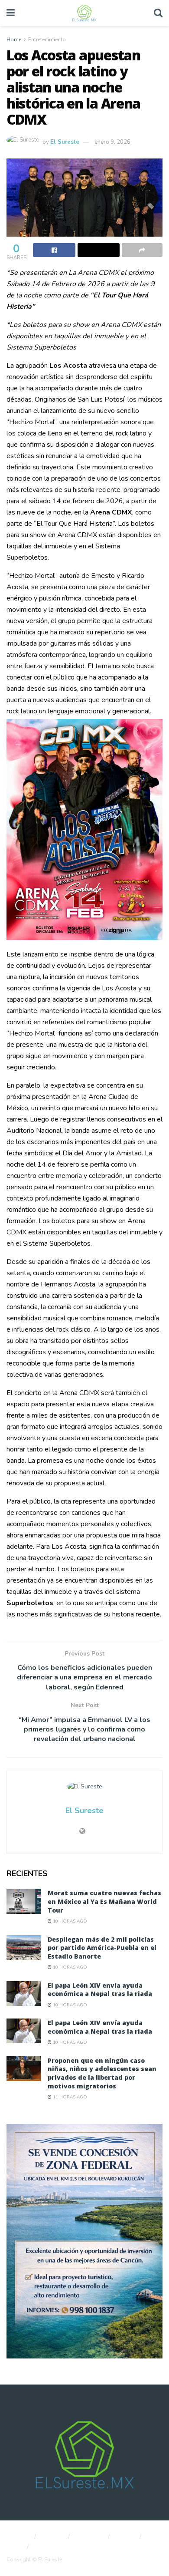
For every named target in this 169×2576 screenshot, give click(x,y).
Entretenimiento (47, 40)
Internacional (53, 2547)
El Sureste (65, 142)
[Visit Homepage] (84, 13)
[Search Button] (158, 13)
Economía (90, 2537)
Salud (14, 2547)
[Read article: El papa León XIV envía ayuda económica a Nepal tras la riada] (24, 1994)
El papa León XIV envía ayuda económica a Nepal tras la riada (100, 1990)
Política (53, 2537)
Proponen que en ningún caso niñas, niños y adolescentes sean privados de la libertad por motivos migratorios (102, 2073)
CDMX (126, 2537)
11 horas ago (69, 2097)
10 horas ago (69, 1921)
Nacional (18, 2537)
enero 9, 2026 (112, 142)
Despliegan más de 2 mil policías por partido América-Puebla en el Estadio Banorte (102, 1948)
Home (14, 40)
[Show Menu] (11, 13)
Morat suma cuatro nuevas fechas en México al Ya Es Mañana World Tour (104, 1901)
